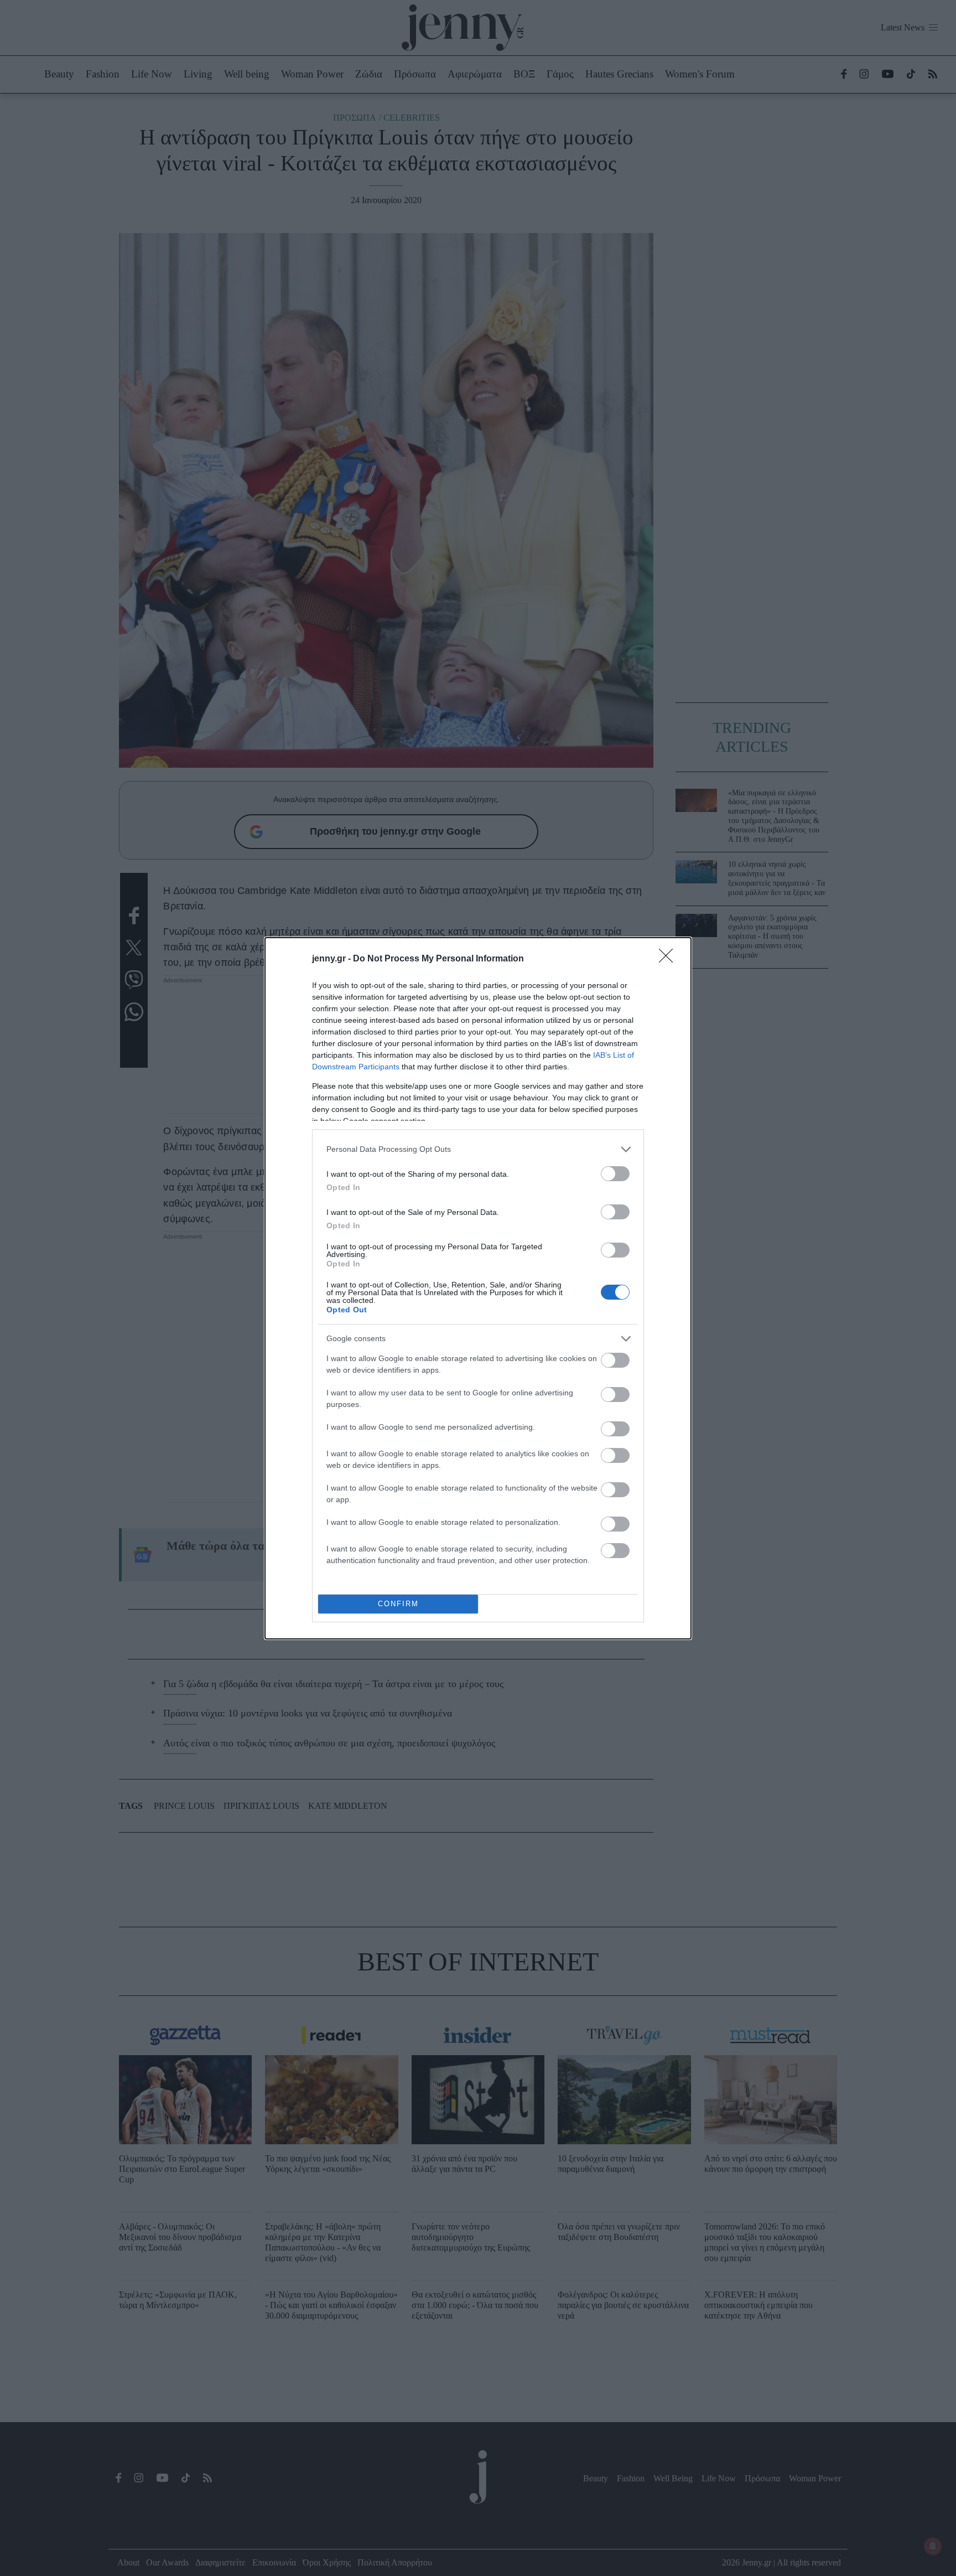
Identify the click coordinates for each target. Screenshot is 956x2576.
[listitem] (478, 1149)
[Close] (669, 959)
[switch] (615, 1174)
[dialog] (478, 1288)
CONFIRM (398, 1604)
